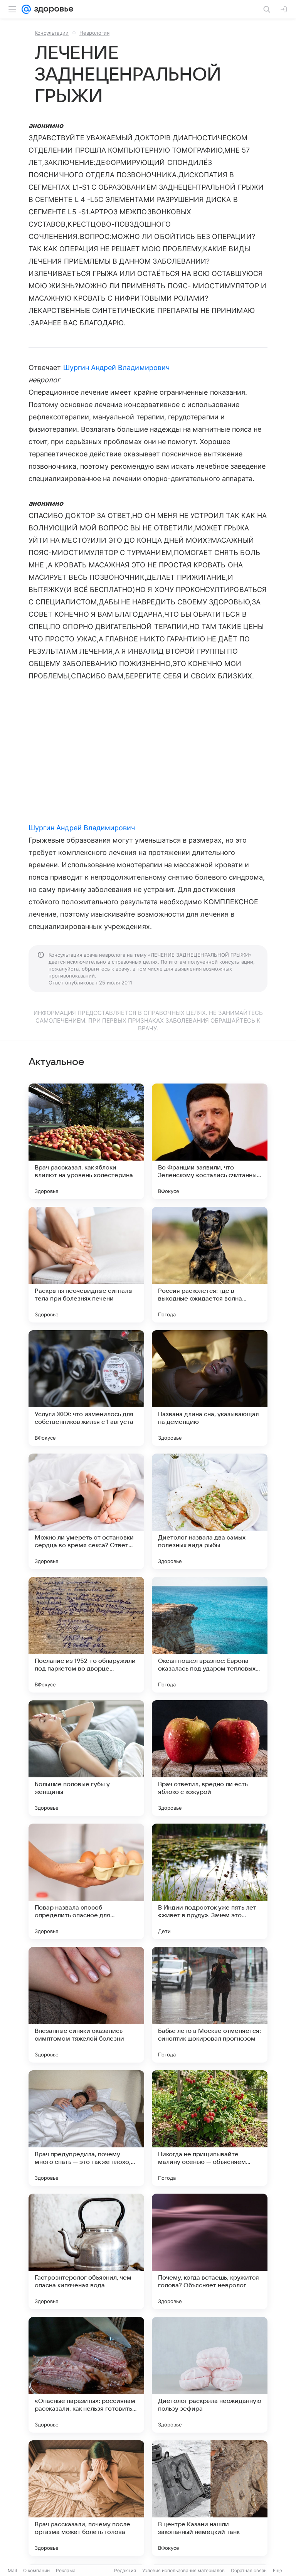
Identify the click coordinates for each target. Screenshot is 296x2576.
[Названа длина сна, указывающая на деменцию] (210, 1388)
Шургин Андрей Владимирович (116, 368)
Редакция (125, 2570)
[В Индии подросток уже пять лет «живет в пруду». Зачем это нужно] (210, 1881)
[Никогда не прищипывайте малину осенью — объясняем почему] (210, 2128)
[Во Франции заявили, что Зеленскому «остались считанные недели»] (210, 1141)
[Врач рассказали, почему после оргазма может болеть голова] (86, 2498)
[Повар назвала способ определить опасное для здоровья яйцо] (86, 1881)
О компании (36, 2570)
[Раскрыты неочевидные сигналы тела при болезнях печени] (86, 1265)
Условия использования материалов (183, 2570)
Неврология (94, 33)
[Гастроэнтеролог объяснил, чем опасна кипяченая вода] (86, 2251)
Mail (12, 2570)
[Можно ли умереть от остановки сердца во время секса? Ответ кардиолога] (86, 1511)
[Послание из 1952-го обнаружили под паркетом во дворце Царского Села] (86, 1635)
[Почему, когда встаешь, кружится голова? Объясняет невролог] (210, 2251)
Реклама (66, 2570)
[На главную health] (52, 9)
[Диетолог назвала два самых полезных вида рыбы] (210, 1511)
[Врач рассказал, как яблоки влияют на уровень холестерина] (86, 1141)
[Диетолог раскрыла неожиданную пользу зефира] (210, 2375)
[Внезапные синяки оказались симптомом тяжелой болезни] (86, 2005)
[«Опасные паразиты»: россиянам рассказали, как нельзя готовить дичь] (86, 2375)
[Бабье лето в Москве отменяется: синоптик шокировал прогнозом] (210, 2005)
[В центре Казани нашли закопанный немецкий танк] (210, 2498)
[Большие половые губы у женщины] (86, 1758)
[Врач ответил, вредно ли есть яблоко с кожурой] (210, 1758)
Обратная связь (249, 2570)
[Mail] (26, 9)
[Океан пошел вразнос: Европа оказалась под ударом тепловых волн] (210, 1635)
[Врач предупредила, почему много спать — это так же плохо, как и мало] (86, 2128)
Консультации (52, 33)
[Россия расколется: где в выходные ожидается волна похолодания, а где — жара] (210, 1265)
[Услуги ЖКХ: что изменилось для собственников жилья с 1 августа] (86, 1388)
